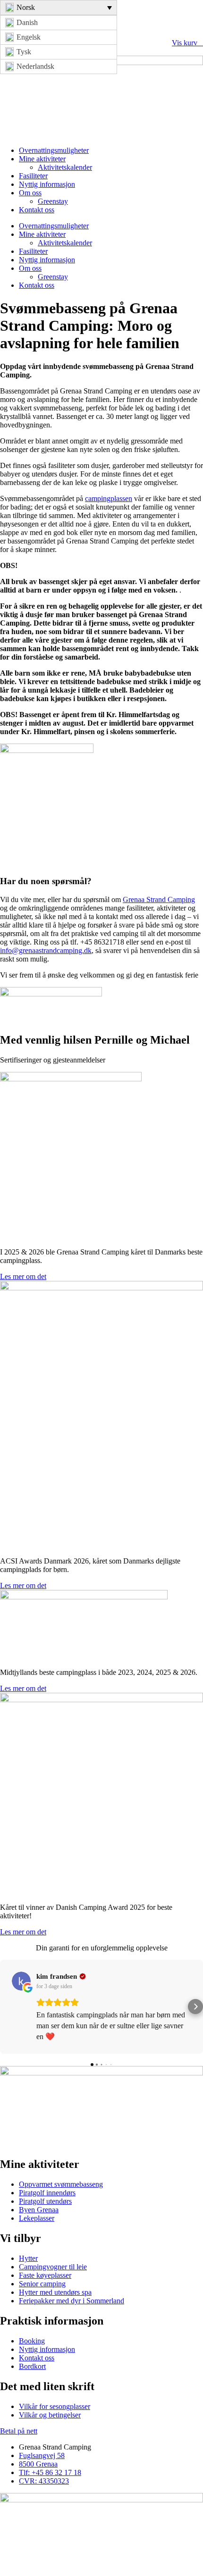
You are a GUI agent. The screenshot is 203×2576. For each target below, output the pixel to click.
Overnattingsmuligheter (54, 150)
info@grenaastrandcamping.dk (46, 950)
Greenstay (53, 201)
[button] (8, 2007)
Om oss (30, 193)
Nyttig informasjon (47, 184)
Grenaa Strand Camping (159, 899)
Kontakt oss (37, 210)
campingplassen (109, 498)
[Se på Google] (21, 1981)
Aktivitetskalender (65, 167)
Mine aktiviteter (42, 159)
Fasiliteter (33, 176)
